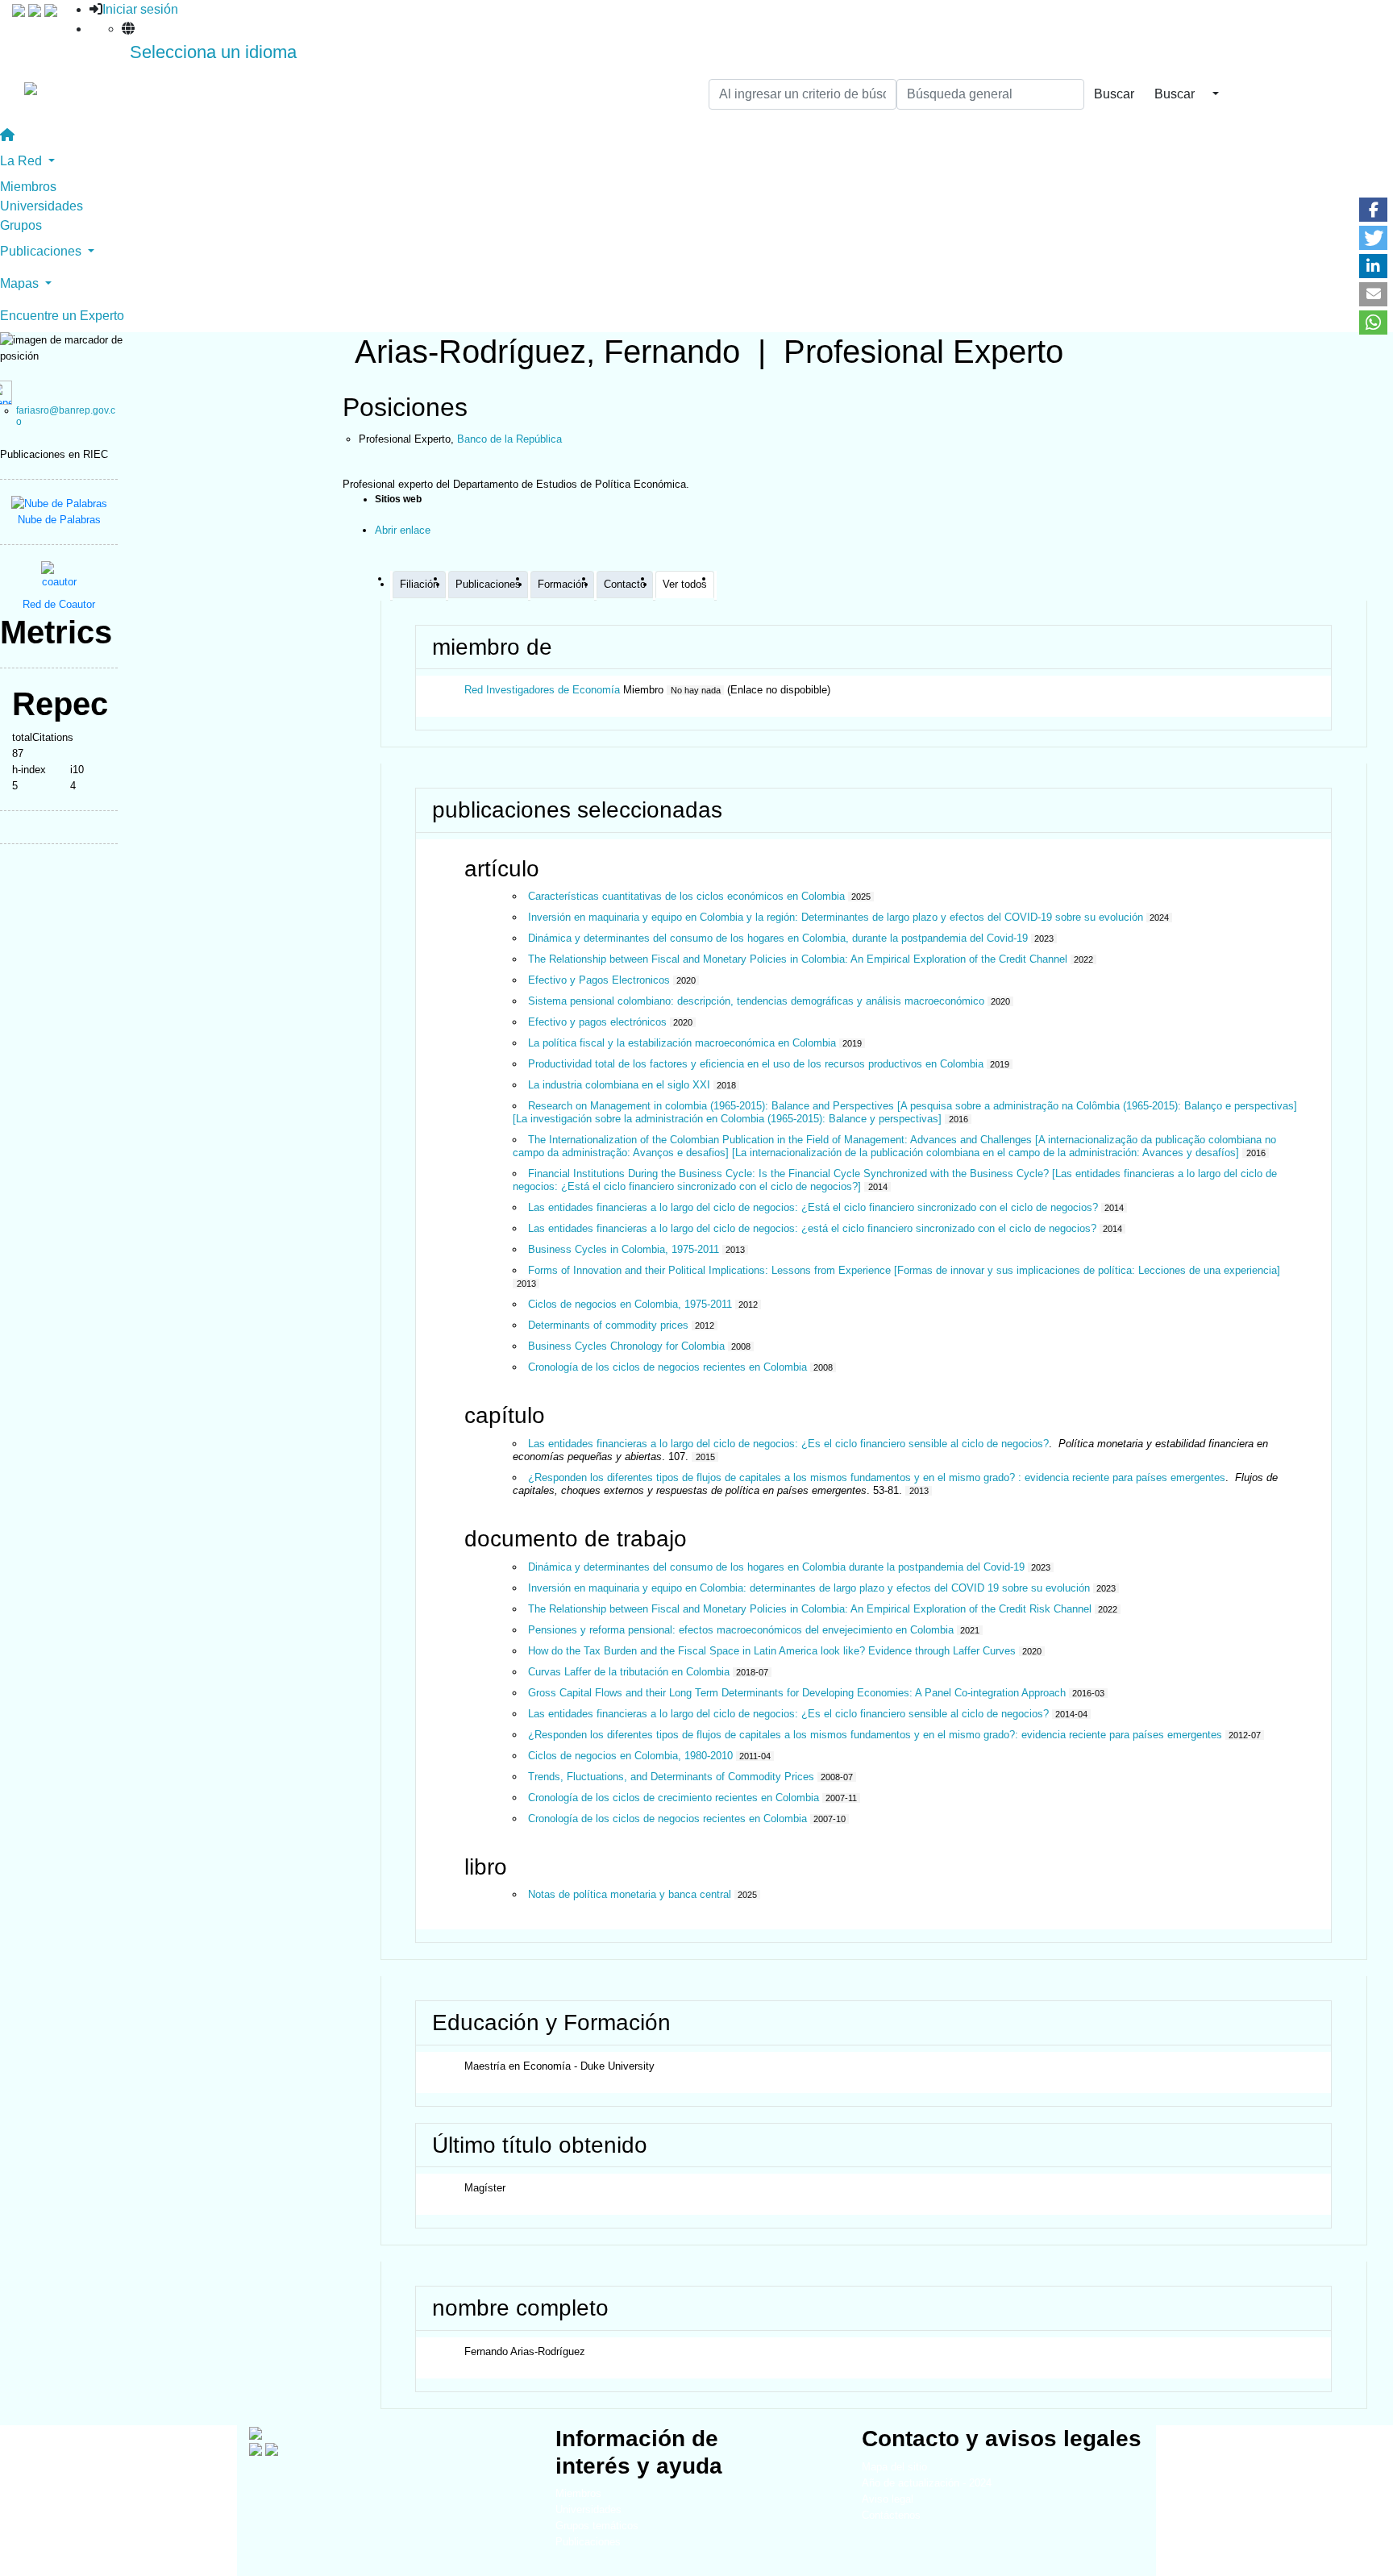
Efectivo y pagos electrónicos (597, 1022)
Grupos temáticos (597, 2526)
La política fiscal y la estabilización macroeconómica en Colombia (682, 1043)
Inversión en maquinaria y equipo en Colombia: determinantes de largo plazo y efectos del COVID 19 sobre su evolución (809, 1588)
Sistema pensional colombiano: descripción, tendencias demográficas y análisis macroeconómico (756, 1001)
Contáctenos (891, 2515)
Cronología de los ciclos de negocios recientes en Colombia (667, 1367)
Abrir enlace (403, 530)
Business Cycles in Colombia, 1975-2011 (624, 1249)
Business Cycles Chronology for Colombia (626, 1346)
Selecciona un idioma (213, 52)
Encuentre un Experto (62, 316)
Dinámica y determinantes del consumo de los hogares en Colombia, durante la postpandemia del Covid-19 (778, 938)
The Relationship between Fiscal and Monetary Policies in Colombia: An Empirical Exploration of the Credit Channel (798, 959)
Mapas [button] (21, 283)
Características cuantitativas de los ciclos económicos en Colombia (686, 896)
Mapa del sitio (894, 2467)
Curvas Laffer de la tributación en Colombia (629, 1672)
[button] (1373, 210)
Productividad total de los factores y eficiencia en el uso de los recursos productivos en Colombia (756, 1064)
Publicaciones (588, 2542)
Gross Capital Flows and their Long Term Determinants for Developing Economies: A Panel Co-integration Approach (797, 1693)
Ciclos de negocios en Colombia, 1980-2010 (630, 1756)
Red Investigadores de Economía (542, 690)
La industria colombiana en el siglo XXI (619, 1085)
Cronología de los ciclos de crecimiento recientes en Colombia (674, 1798)
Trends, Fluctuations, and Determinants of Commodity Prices (671, 1777)
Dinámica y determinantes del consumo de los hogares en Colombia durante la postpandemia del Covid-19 (776, 1567)
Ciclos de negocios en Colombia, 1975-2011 (630, 1304)
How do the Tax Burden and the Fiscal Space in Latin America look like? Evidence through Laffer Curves (772, 1651)
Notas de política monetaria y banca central (630, 1894)
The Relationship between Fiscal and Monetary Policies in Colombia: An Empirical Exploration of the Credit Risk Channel (810, 1609)
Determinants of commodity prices (608, 1325)
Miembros (28, 187)
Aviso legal (888, 2499)
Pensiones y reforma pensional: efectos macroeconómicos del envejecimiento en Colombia (741, 1630)
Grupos (21, 225)
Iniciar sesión (140, 9)
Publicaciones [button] (42, 251)
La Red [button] (23, 161)
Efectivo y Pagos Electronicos (599, 980)
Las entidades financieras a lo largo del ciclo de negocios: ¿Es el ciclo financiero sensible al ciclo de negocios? (788, 1444)
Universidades (42, 206)
